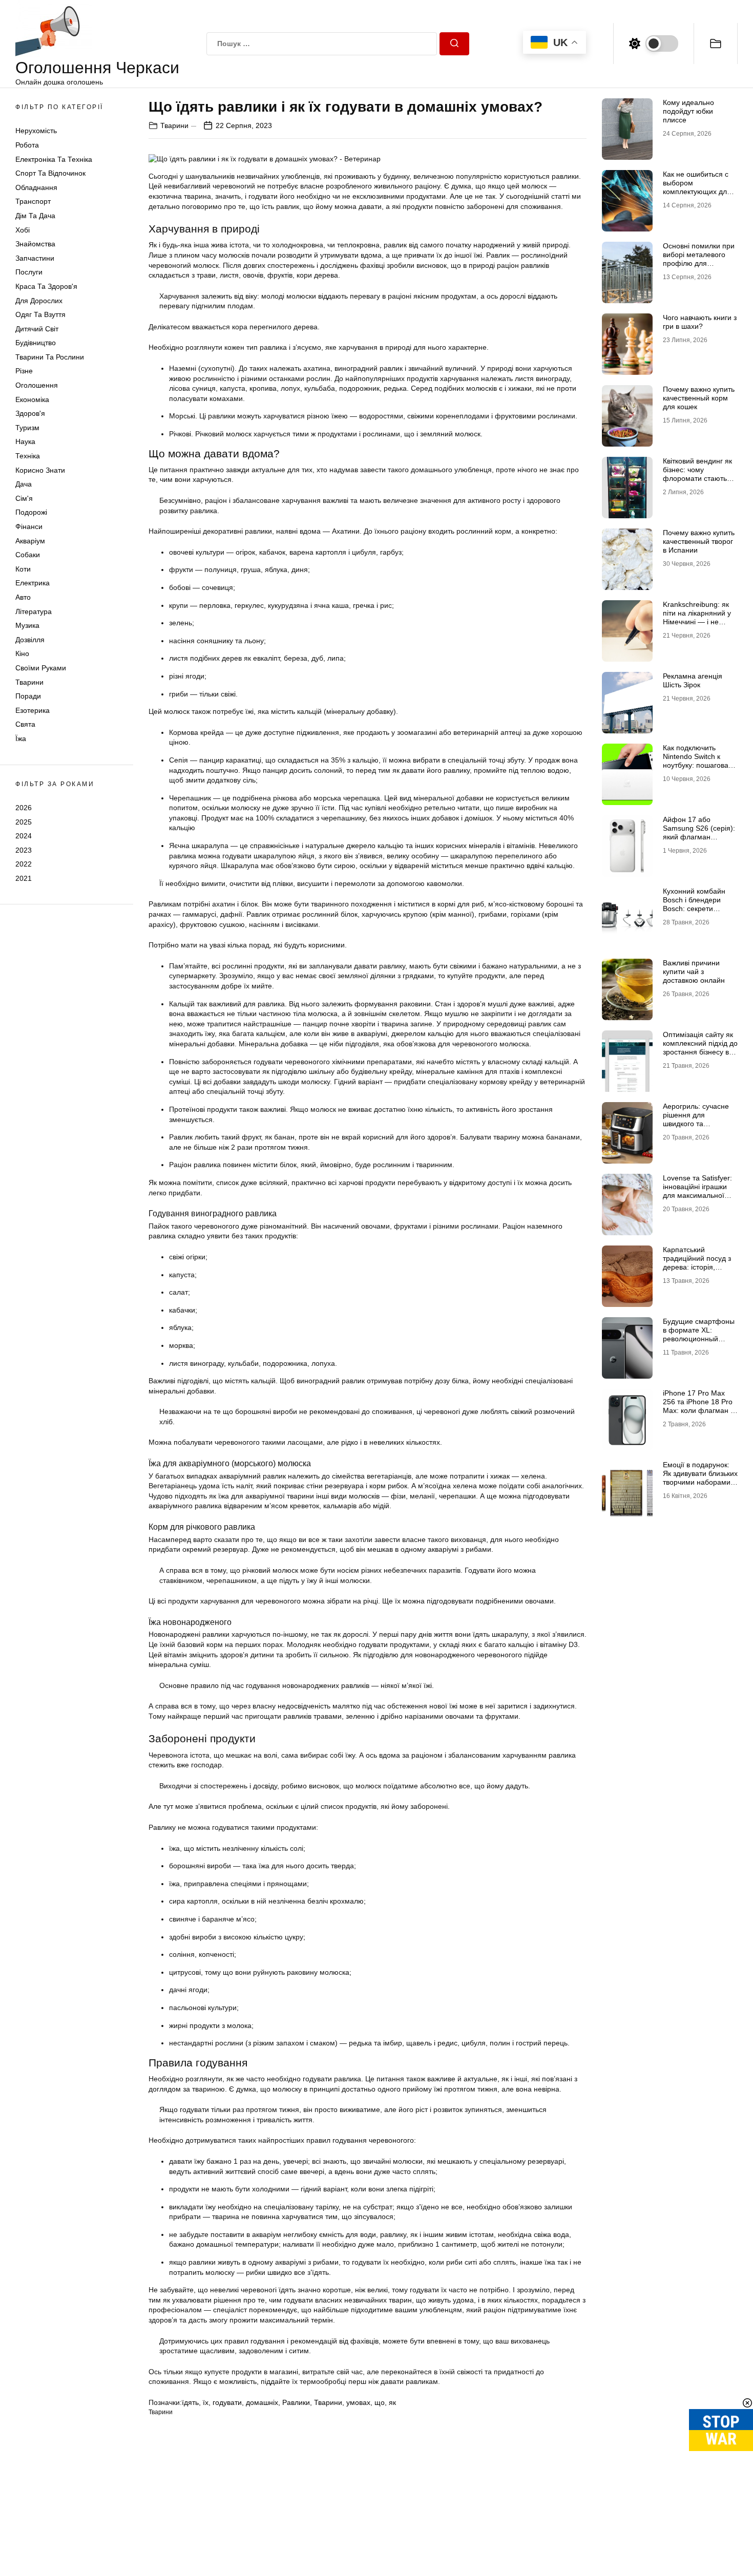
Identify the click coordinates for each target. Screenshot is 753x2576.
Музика (27, 625)
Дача (24, 484)
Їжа (21, 738)
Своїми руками (41, 668)
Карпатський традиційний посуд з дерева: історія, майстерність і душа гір (697, 1267)
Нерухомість (36, 131)
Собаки (28, 555)
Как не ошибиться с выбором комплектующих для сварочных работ (697, 187)
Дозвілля (30, 640)
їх (206, 2402)
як (392, 2402)
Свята (25, 724)
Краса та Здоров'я (46, 286)
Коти (23, 569)
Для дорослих (39, 301)
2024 (24, 836)
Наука (25, 441)
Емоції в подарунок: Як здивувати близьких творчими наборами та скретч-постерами (700, 1477)
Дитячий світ (37, 329)
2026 (24, 808)
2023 (24, 850)
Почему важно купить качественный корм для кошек (699, 398)
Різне (24, 371)
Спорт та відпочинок (50, 173)
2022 (24, 864)
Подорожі (31, 512)
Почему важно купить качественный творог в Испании (699, 541)
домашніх (262, 2402)
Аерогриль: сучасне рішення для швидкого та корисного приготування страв (696, 1123)
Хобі (23, 230)
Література (34, 611)
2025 (24, 821)
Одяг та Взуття (40, 314)
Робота (27, 145)
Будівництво (36, 343)
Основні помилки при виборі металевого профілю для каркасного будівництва (699, 263)
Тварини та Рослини (50, 357)
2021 (24, 878)
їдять (190, 2402)
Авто (23, 597)
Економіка (32, 399)
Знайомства (35, 244)
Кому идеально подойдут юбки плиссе (688, 111)
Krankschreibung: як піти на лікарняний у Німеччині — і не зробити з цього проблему (697, 621)
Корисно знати (40, 470)
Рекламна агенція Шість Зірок (693, 680)
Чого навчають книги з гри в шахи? (700, 322)
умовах (358, 2402)
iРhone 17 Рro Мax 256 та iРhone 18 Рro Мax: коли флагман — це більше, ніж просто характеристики (700, 1410)
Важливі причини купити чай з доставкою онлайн (694, 972)
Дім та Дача (35, 216)
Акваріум (30, 541)
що (380, 2402)
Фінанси (29, 526)
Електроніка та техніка (54, 159)
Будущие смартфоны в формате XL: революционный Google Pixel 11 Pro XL (700, 1334)
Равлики (296, 2402)
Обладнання (36, 187)
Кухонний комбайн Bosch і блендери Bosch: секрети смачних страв (694, 904)
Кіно (22, 653)
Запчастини (35, 258)
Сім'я (24, 498)
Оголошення (37, 385)
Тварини (29, 682)
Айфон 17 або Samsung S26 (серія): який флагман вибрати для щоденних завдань (699, 837)
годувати (227, 2402)
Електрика (33, 583)
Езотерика (33, 710)
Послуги (29, 272)
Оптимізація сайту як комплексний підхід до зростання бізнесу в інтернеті (700, 1047)
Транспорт (33, 201)
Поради (28, 696)
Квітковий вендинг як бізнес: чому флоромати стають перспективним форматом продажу (697, 478)
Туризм (27, 428)
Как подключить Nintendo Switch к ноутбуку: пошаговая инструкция (698, 761)
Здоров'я (30, 413)
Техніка (28, 456)
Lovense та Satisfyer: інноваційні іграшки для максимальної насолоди (697, 1191)
